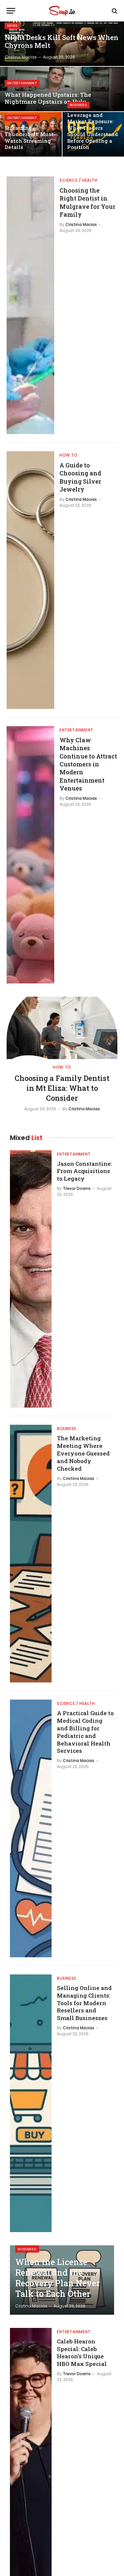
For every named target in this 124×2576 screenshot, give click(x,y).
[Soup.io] (62, 11)
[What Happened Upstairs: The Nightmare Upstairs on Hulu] (62, 89)
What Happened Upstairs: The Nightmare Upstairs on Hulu (48, 98)
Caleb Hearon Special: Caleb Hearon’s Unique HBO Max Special (82, 2353)
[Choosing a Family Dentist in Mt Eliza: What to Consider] (62, 1028)
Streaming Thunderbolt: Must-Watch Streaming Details (30, 138)
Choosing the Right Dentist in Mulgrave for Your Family (87, 202)
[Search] (114, 11)
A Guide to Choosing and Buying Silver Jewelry (80, 477)
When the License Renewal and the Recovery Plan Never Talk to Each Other (58, 2278)
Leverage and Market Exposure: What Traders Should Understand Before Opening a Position (93, 131)
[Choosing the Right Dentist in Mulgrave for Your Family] (30, 305)
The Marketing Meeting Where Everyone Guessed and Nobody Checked (83, 1453)
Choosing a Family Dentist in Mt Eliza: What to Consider (62, 1088)
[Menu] (11, 11)
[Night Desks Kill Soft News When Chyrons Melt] (62, 44)
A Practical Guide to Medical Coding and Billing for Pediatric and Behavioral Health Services (85, 1732)
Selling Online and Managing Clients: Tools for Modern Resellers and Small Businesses (84, 2003)
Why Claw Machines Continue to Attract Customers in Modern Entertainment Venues (88, 764)
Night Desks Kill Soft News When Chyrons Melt (62, 42)
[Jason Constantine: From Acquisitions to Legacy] (31, 1279)
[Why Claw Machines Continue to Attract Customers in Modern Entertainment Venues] (30, 855)
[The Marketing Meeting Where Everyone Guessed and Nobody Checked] (31, 1554)
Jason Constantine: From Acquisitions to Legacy (84, 1171)
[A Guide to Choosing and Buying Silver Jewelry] (30, 580)
